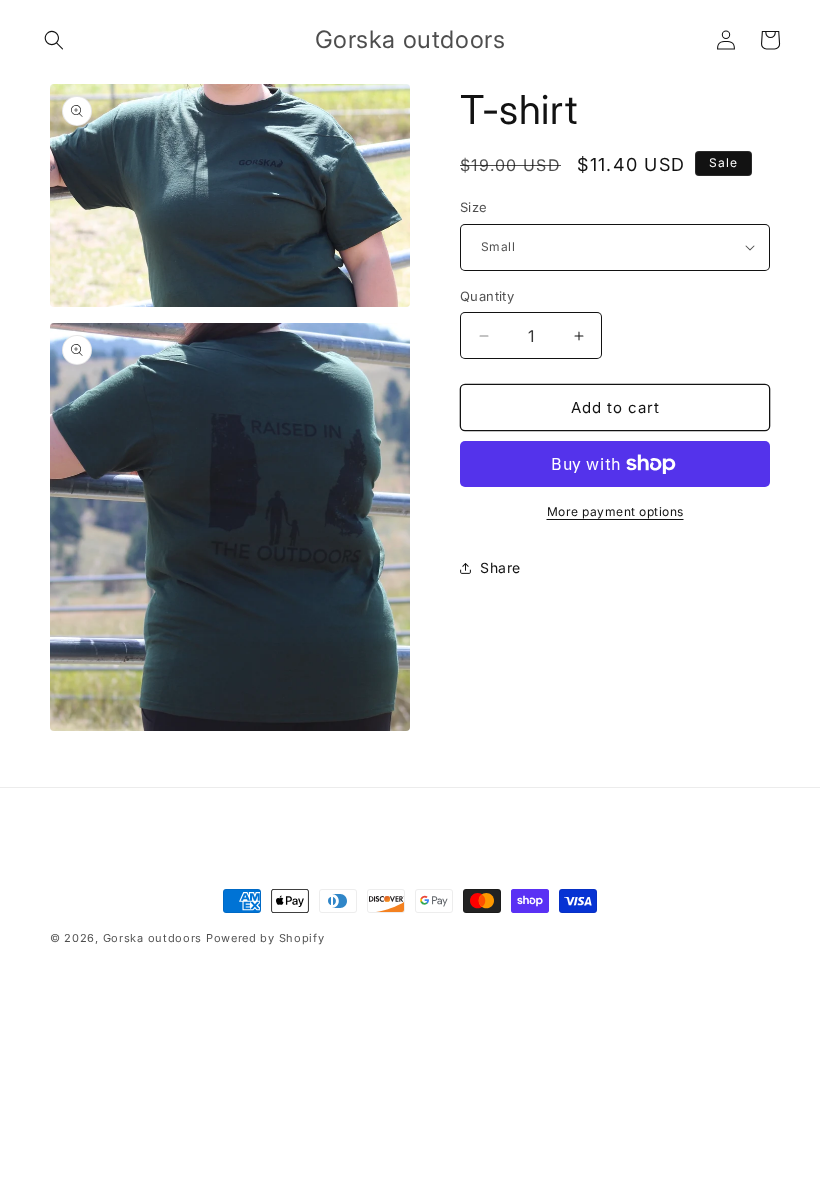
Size (474, 207)
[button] (54, 40)
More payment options (615, 511)
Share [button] (500, 567)
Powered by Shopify (265, 938)
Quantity (487, 296)
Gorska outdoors (153, 938)
